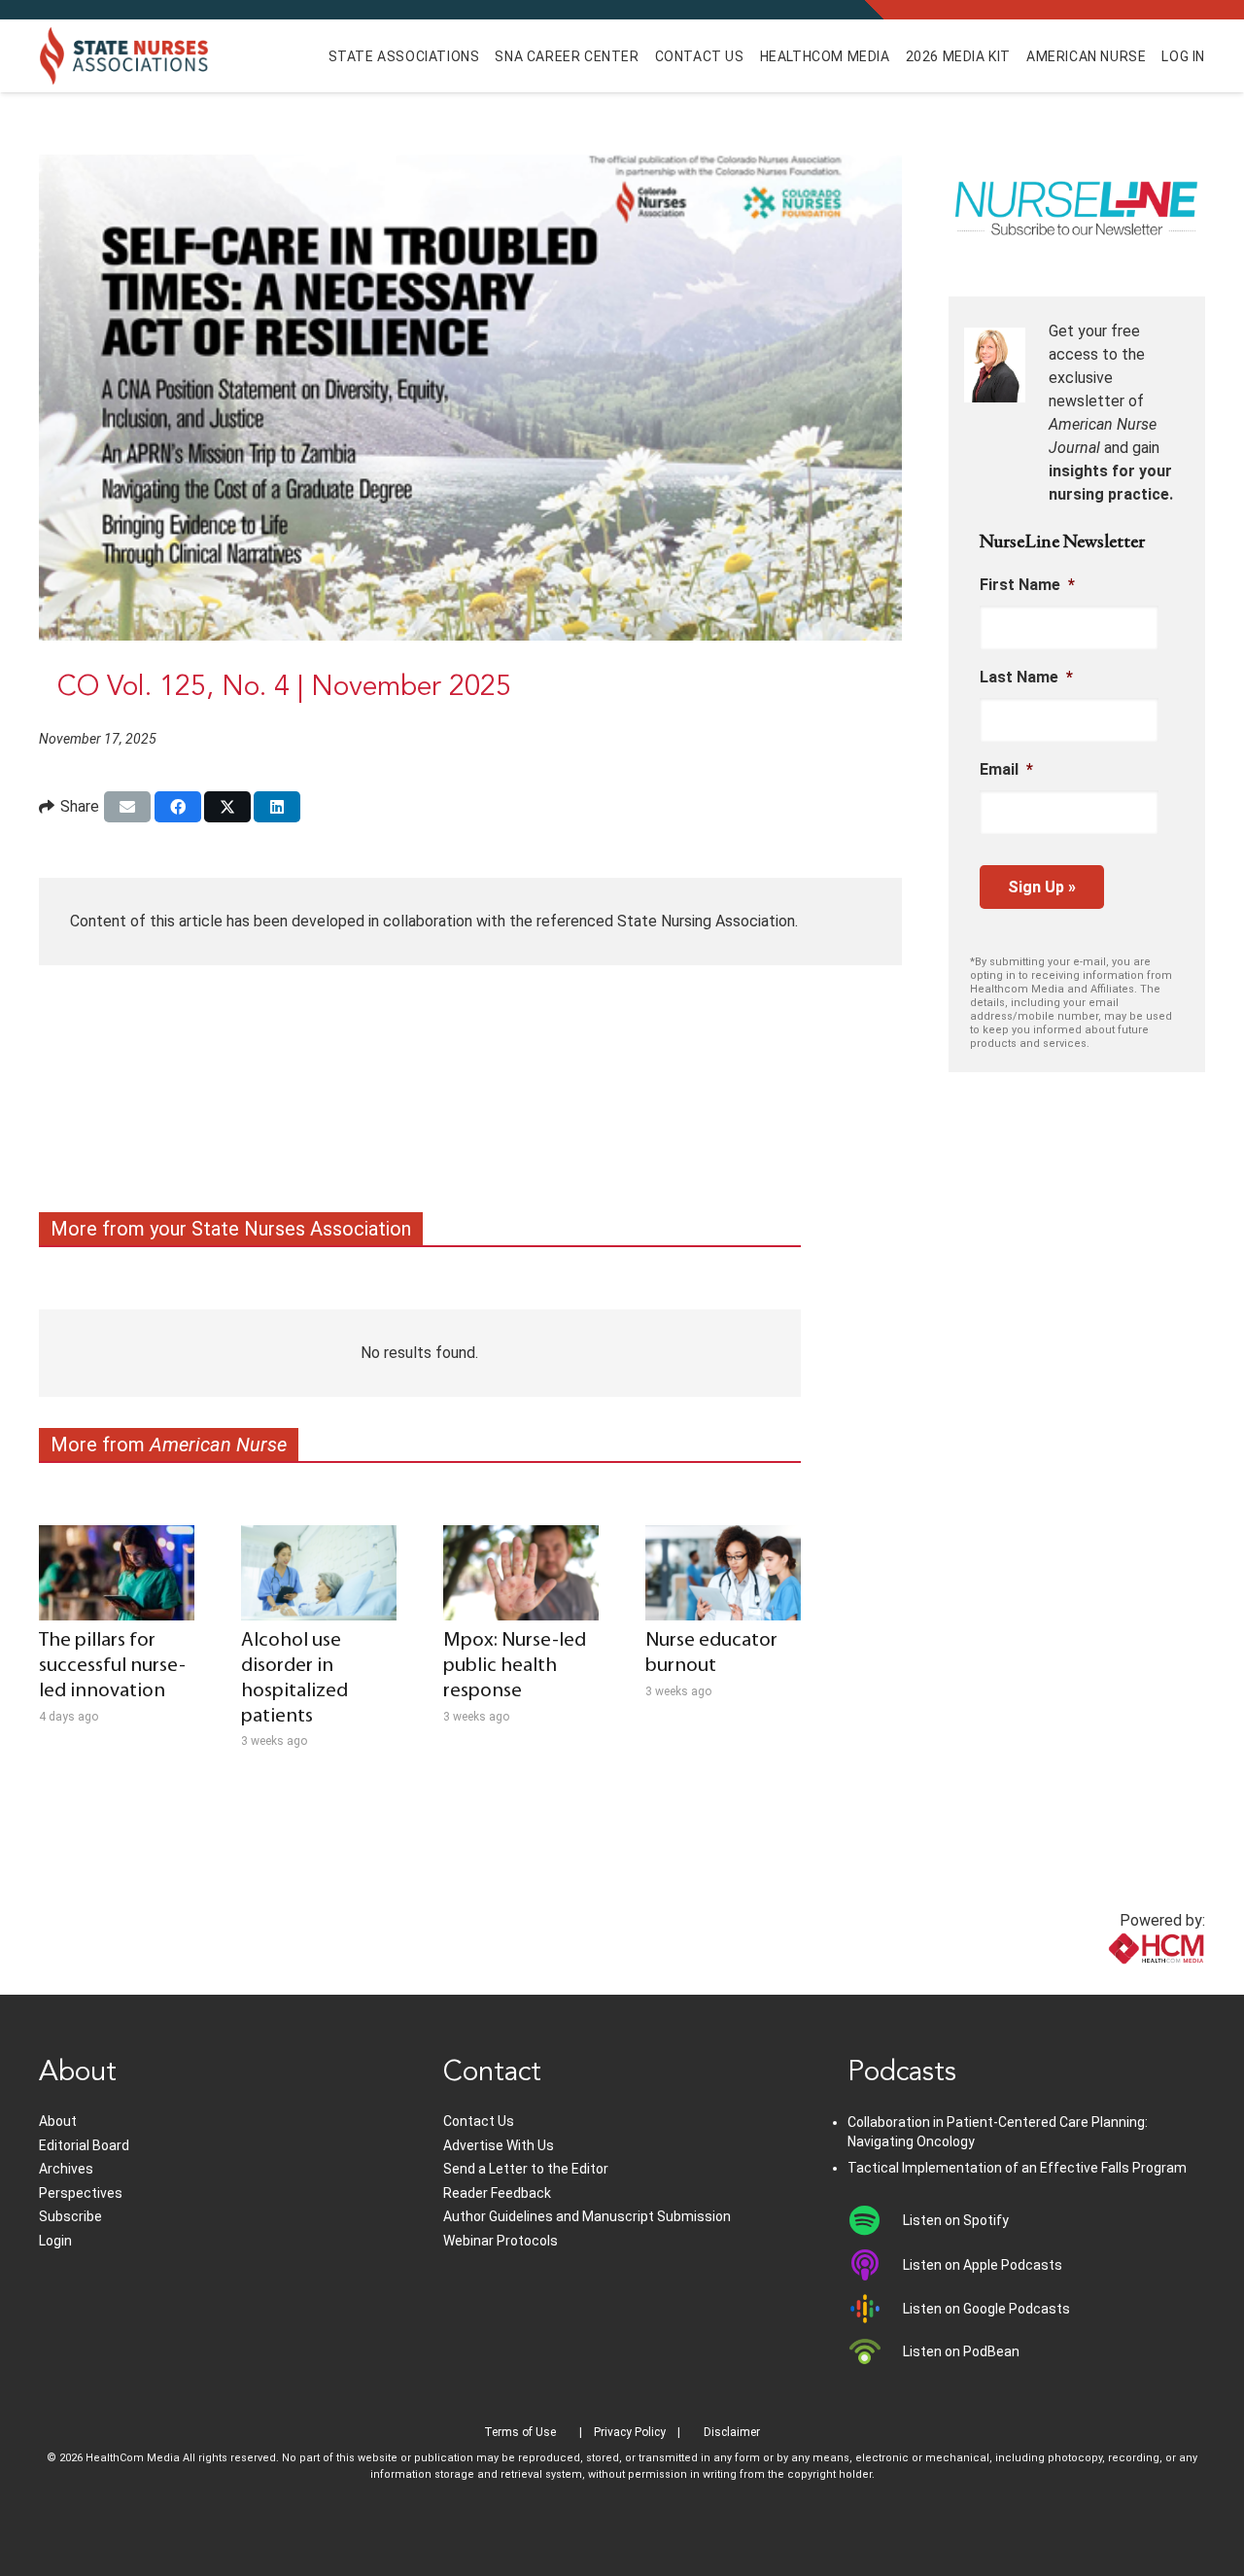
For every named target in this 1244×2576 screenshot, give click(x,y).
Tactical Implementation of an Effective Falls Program (1017, 2168)
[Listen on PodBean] (875, 2351)
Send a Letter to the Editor (526, 2169)
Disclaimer (732, 2432)
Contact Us (479, 2121)
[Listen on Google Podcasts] (875, 2309)
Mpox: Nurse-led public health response (515, 1666)
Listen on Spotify (956, 2220)
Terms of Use (520, 2432)
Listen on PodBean (961, 2351)
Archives (66, 2169)
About (58, 2121)
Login (55, 2241)
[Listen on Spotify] (875, 2220)
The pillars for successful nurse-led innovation (112, 1666)
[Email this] (127, 807)
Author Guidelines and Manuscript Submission (587, 2216)
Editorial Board (84, 2145)
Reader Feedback (497, 2193)
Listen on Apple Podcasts (983, 2265)
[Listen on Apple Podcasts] (875, 2265)
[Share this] (178, 807)
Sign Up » (1042, 887)
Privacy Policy (630, 2432)
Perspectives (81, 2193)
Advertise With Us (499, 2145)
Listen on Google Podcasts (986, 2309)
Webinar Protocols (501, 2241)
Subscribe (70, 2216)
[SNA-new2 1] (124, 56)
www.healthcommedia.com (1113, 1983)
